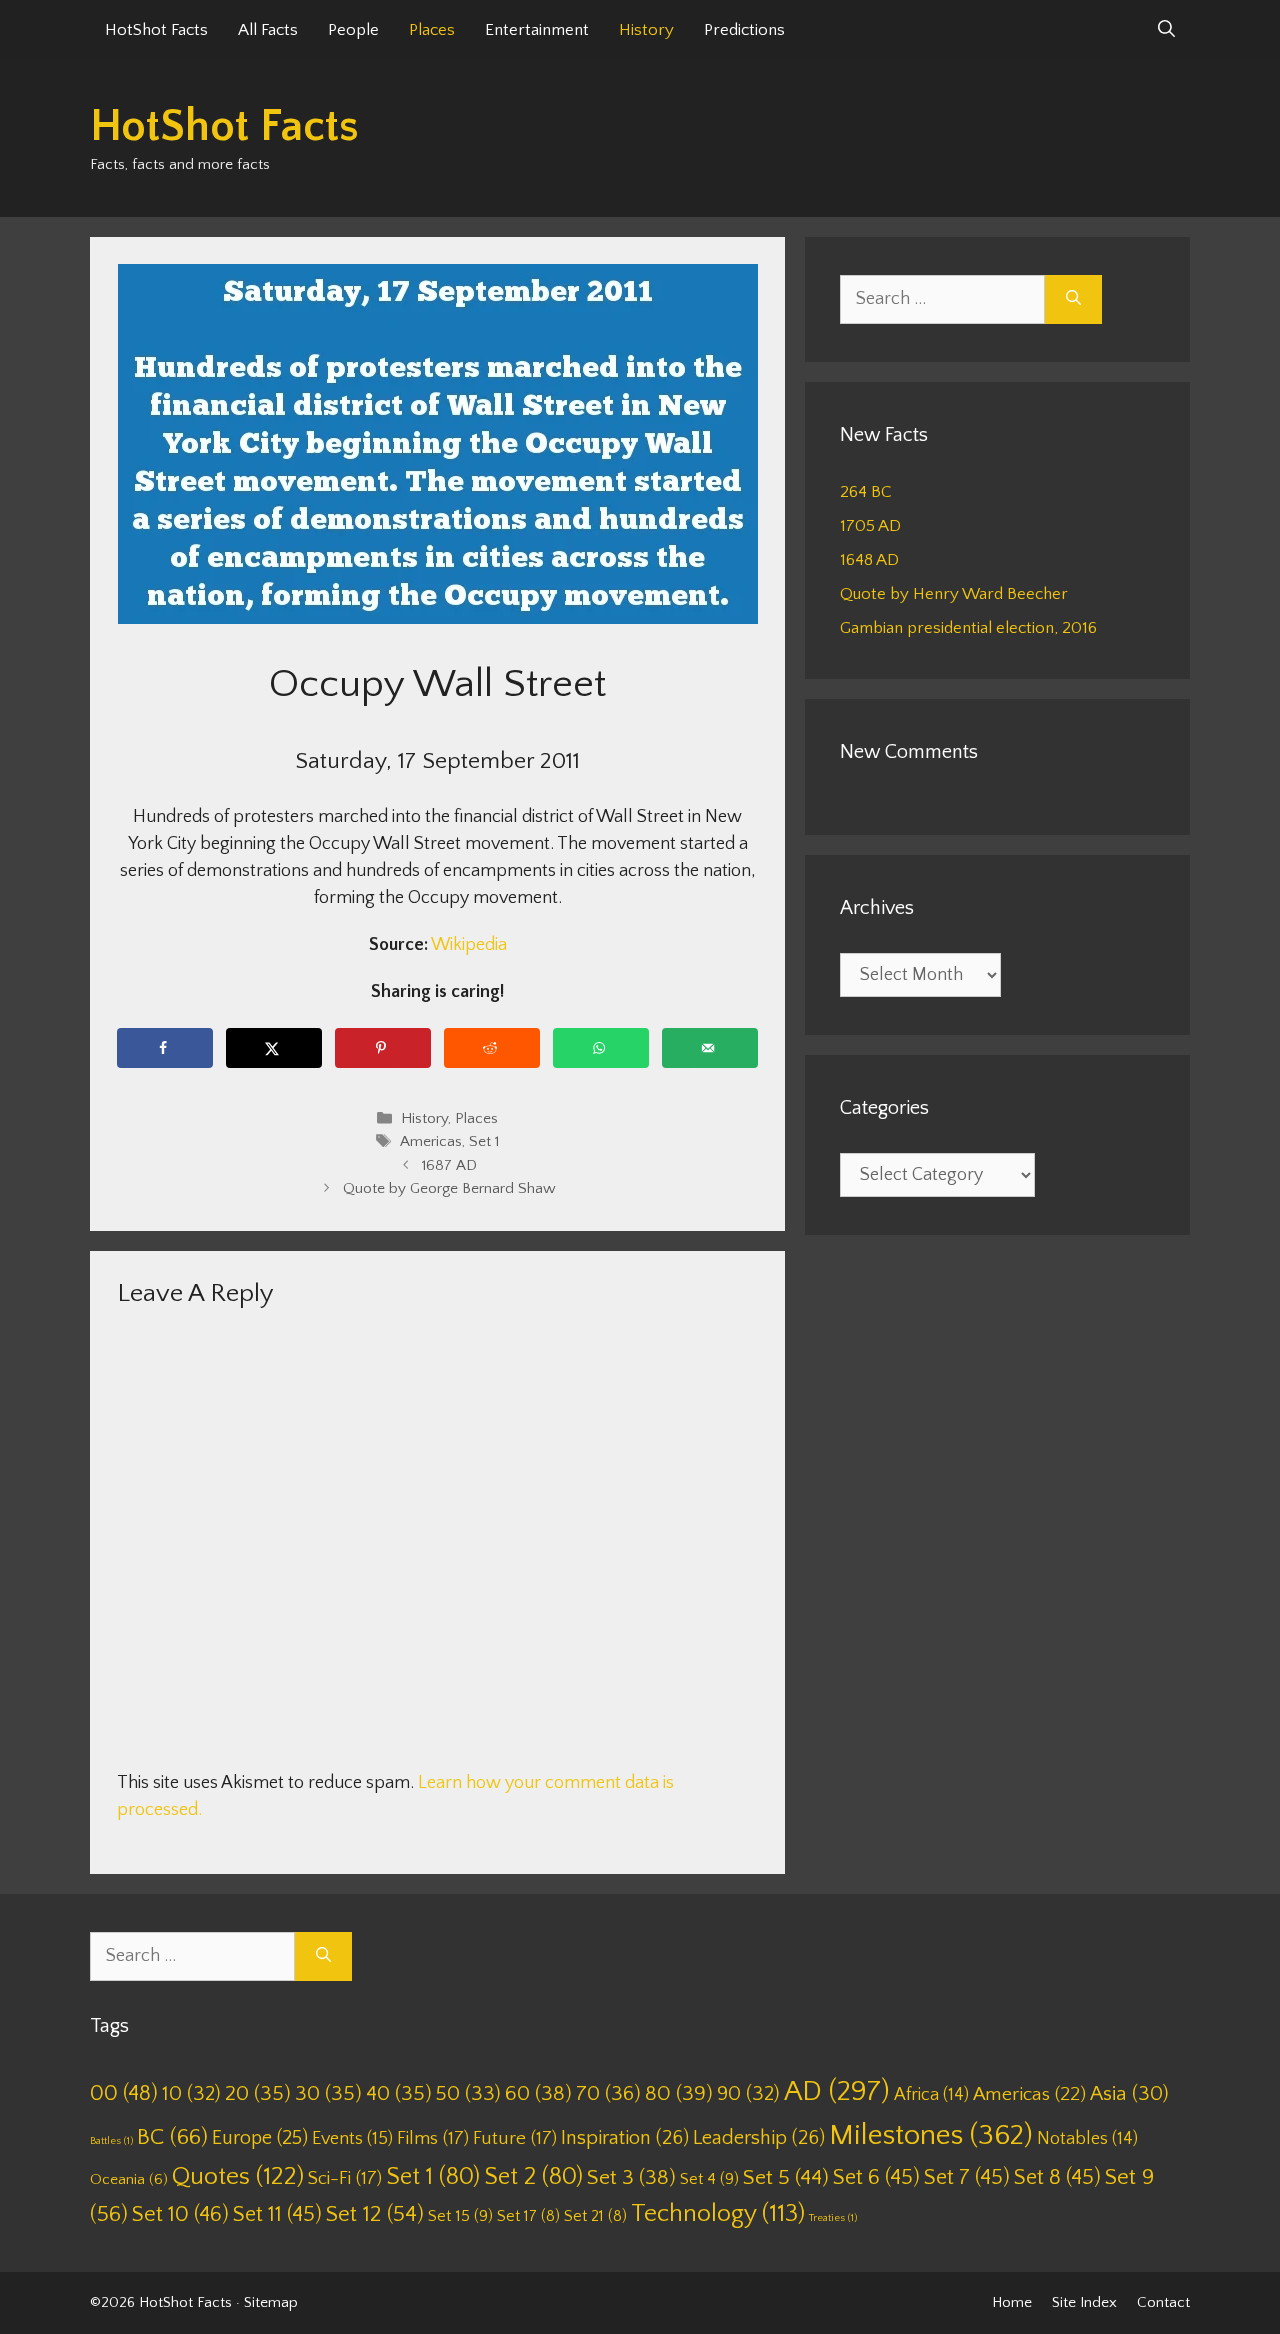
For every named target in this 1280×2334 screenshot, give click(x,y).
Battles (111, 2141)
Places (432, 30)
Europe (260, 2138)
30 (328, 2093)
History (646, 30)
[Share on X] (274, 1048)
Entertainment (537, 30)
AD (837, 2091)
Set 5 (786, 2178)
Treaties (833, 2218)
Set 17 (528, 2216)
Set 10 (180, 2214)
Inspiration (625, 2138)
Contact (1163, 2302)
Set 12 (375, 2214)
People (353, 30)
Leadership (759, 2138)
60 (538, 2094)
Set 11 (277, 2214)
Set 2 (533, 2177)
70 (608, 2093)
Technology (718, 2214)
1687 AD (449, 1165)
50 (468, 2093)
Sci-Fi (345, 2178)
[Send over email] (710, 1048)
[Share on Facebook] (165, 1048)
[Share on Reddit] (492, 1048)
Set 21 (595, 2216)
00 (124, 2093)
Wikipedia (469, 945)
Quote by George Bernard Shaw (449, 1188)
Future (515, 2138)
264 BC (866, 492)
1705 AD (870, 526)
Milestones (931, 2135)
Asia (1129, 2094)
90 (748, 2093)
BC (172, 2137)
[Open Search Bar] (1166, 30)
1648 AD (869, 560)
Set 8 (1057, 2177)
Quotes (238, 2176)
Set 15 (460, 2216)
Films (433, 2138)
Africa (931, 2095)
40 (399, 2093)
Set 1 (484, 1142)
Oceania (129, 2179)
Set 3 (631, 2178)
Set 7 (967, 2177)
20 (258, 2093)
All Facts (268, 30)
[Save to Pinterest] (383, 1048)
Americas (431, 1142)
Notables (1087, 2139)
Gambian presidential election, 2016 (968, 628)
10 (191, 2093)
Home (1012, 2302)
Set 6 (876, 2177)
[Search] (1073, 299)
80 (679, 2094)
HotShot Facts (156, 30)
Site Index (1084, 2302)
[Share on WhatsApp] (601, 1048)
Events (352, 2139)
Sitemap (271, 2302)
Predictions (744, 30)
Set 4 (709, 2179)
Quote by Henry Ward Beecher (954, 594)
